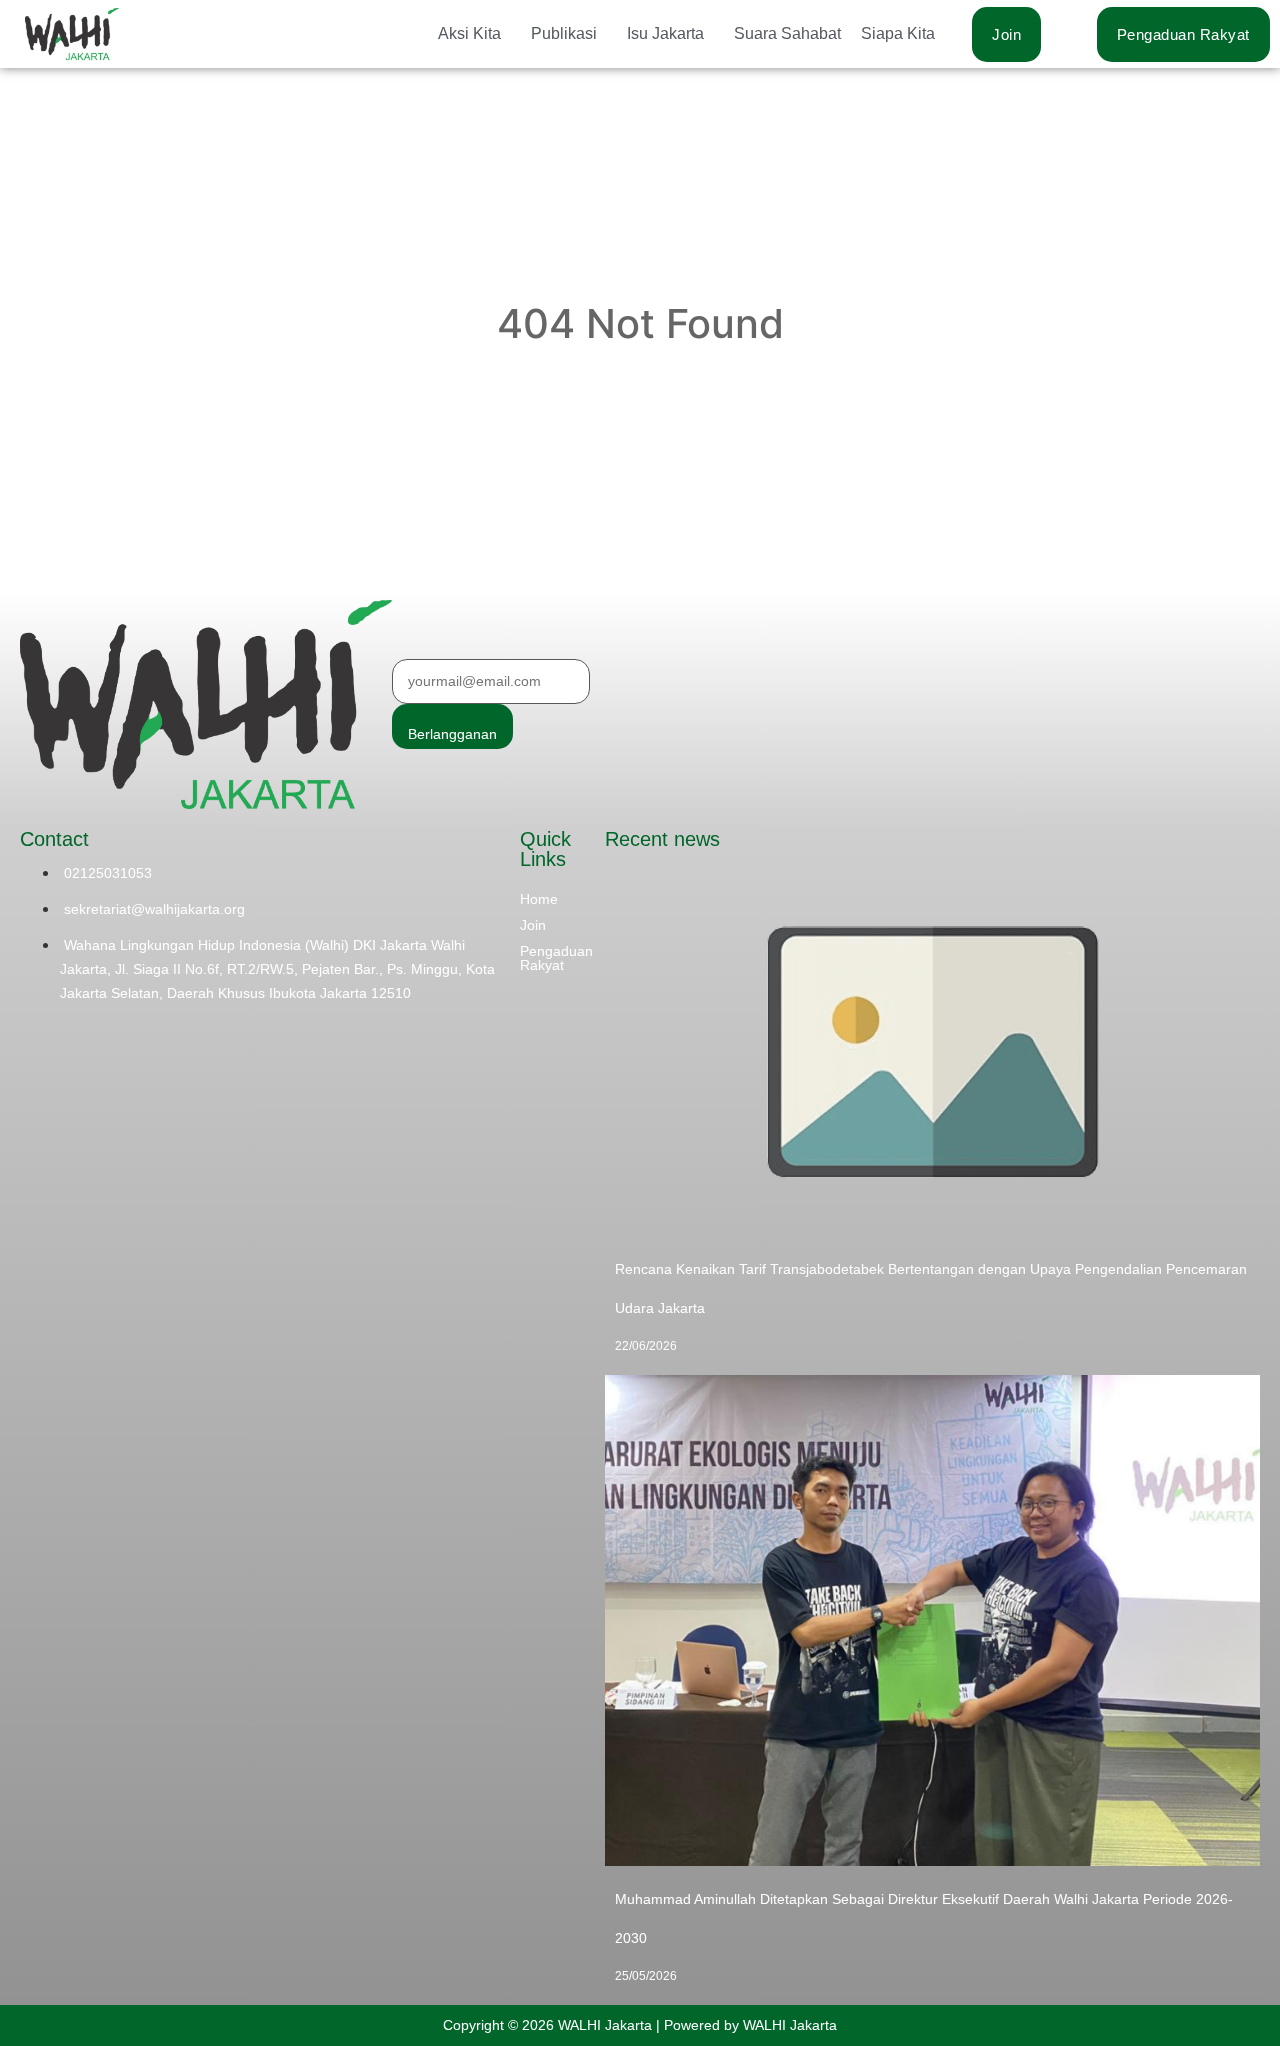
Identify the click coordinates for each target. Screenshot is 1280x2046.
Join (533, 925)
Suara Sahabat (787, 33)
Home (539, 899)
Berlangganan (452, 734)
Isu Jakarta (665, 33)
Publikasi (564, 33)
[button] (474, 34)
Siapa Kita (898, 33)
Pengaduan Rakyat (556, 958)
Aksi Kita (469, 33)
